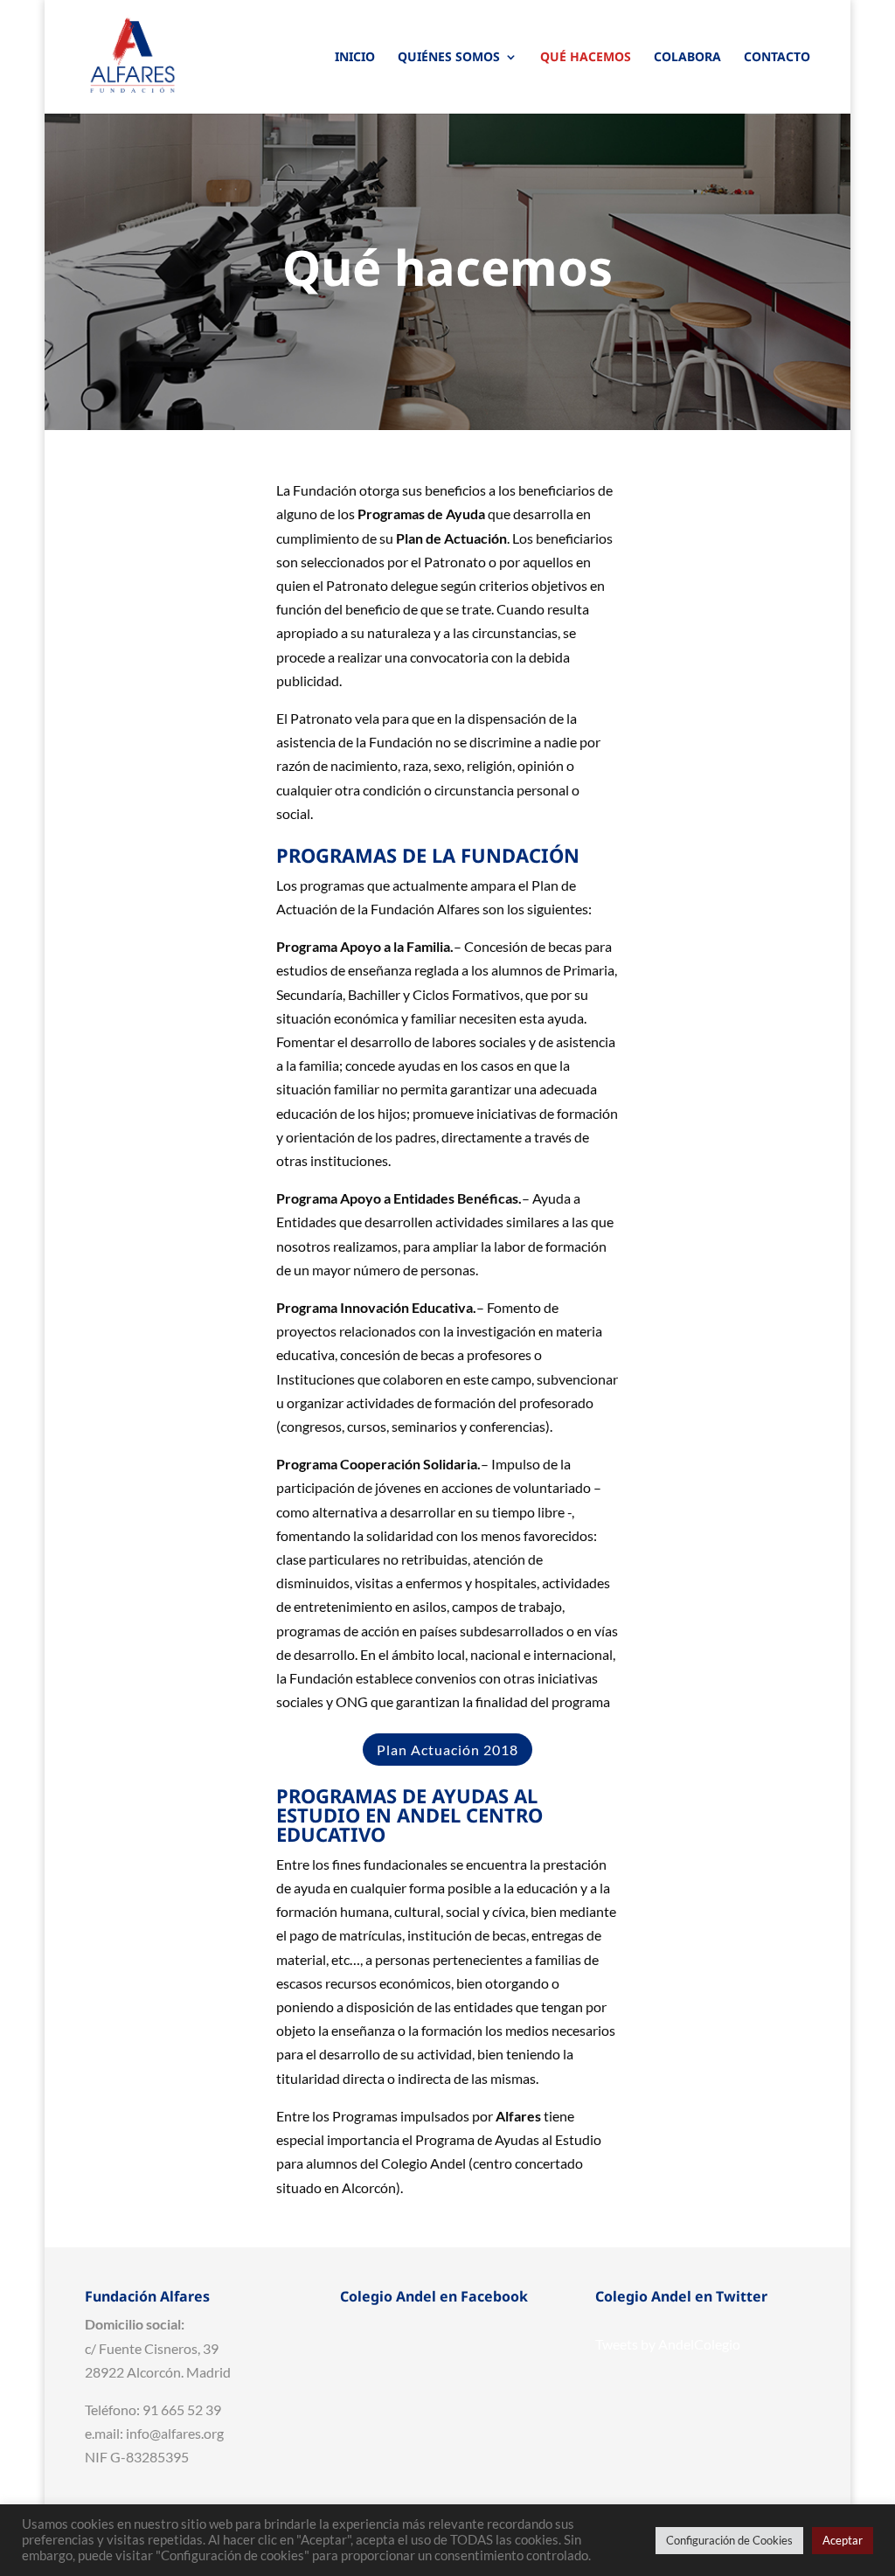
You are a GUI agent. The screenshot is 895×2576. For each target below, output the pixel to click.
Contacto (777, 58)
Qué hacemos (586, 58)
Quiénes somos (449, 58)
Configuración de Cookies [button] (729, 2540)
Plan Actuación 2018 (447, 1750)
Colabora (687, 58)
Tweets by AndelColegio (668, 2344)
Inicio (355, 58)
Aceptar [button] (843, 2540)
